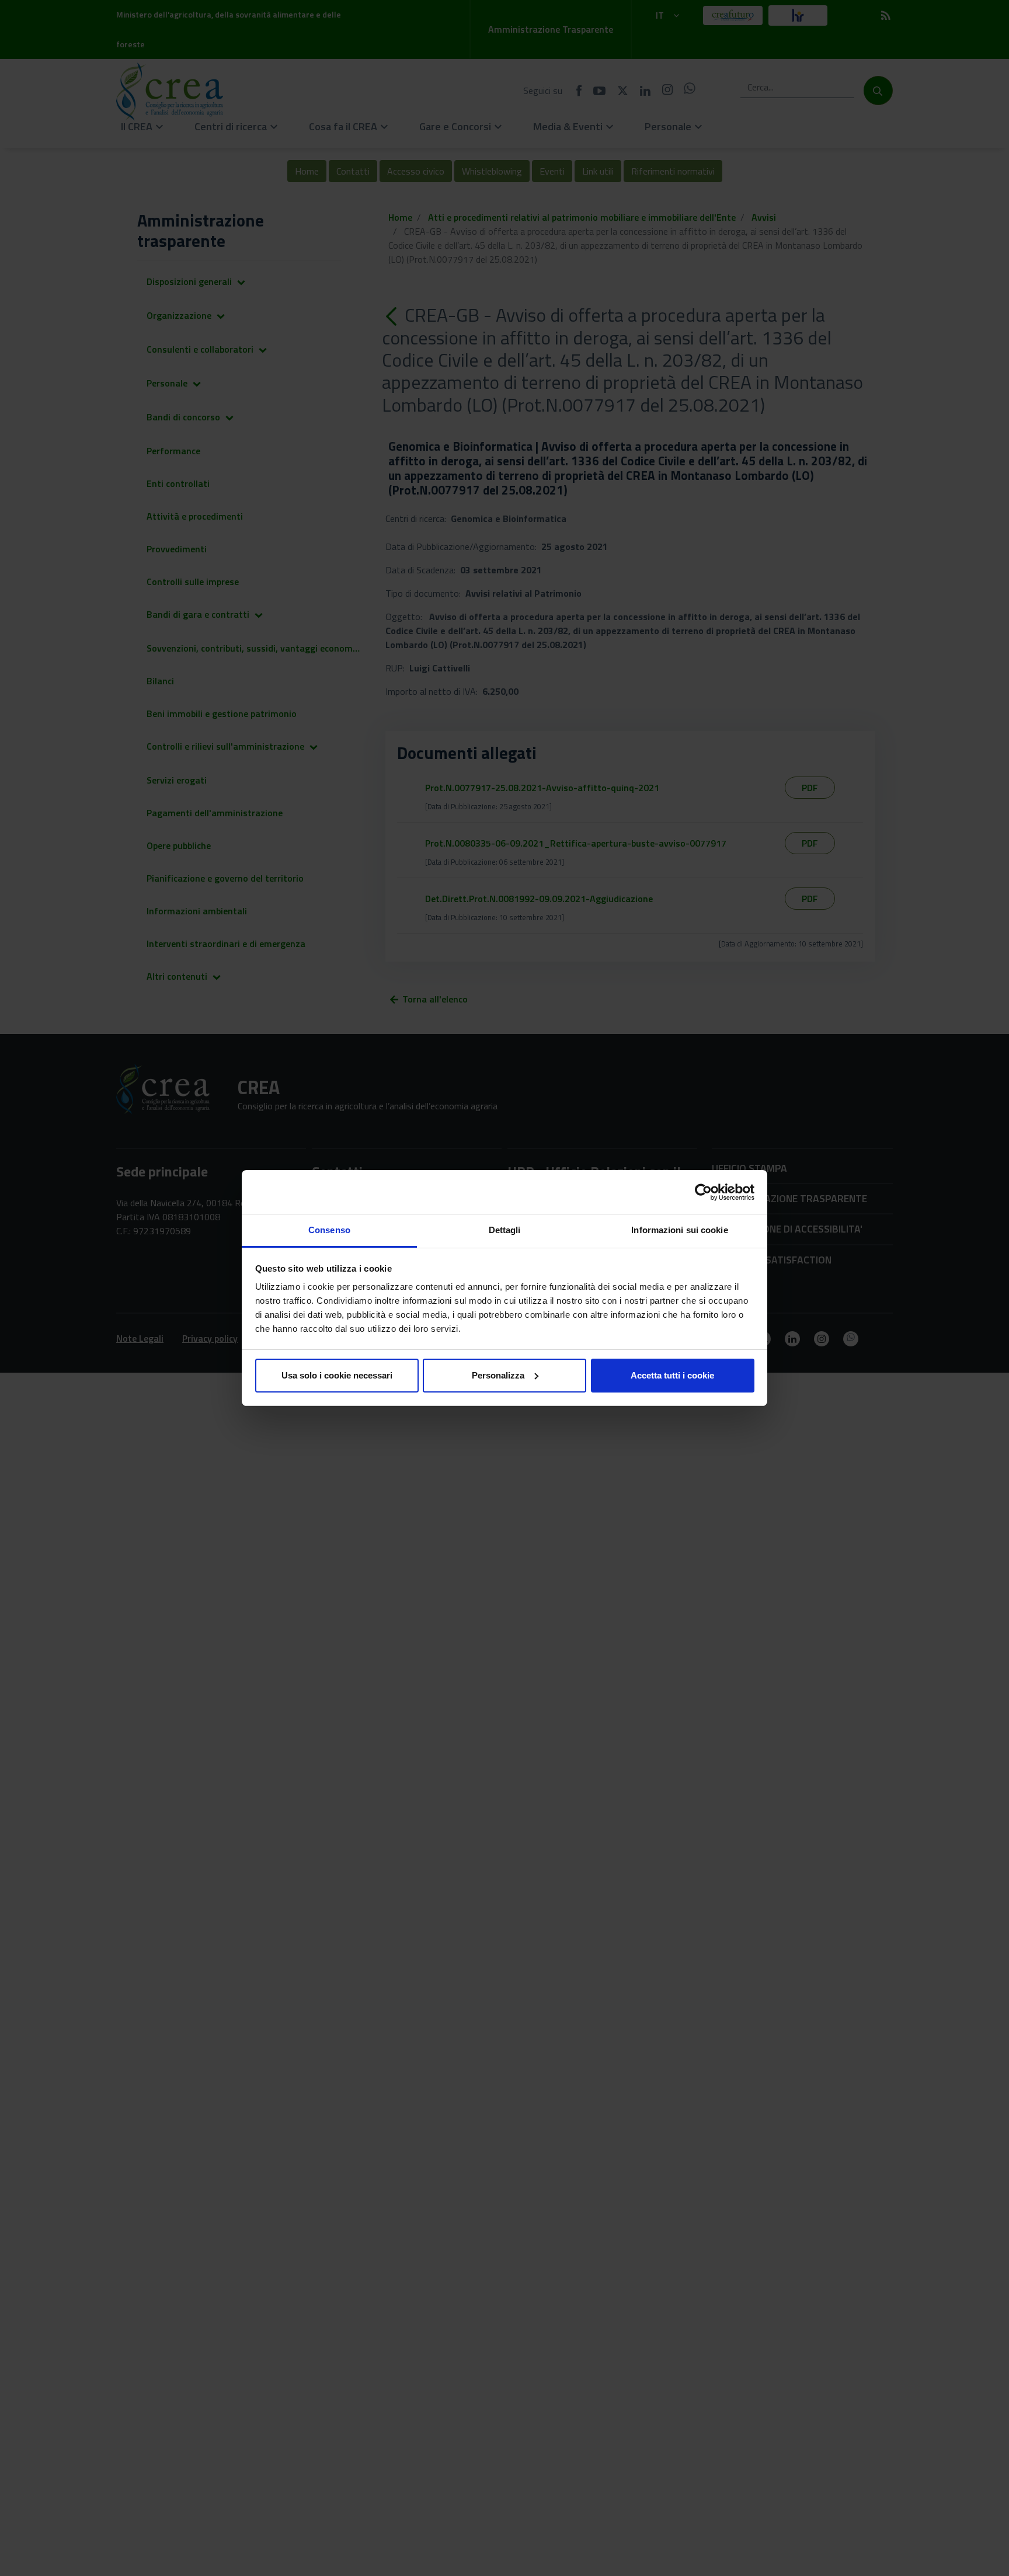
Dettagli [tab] (505, 1230)
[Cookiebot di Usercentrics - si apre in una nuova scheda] (703, 1192)
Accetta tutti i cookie (672, 1375)
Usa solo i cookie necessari (337, 1375)
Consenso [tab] (329, 1230)
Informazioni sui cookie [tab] (679, 1230)
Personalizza (498, 1375)
